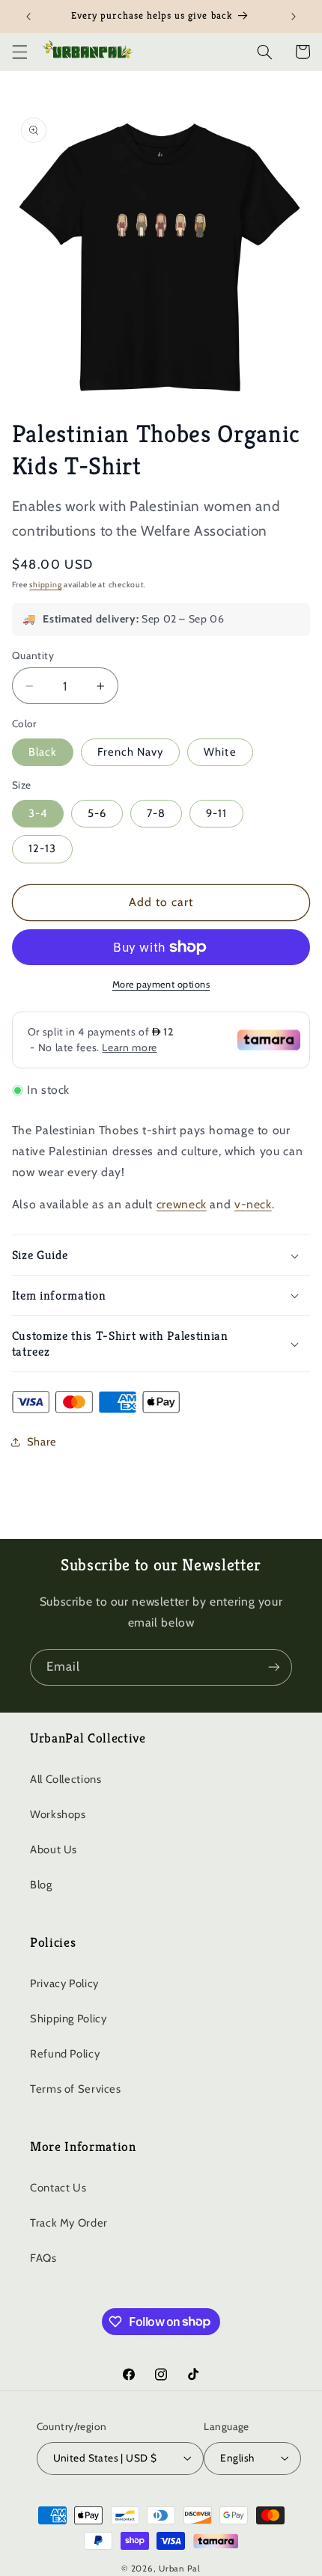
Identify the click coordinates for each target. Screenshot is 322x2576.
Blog (41, 1885)
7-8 (156, 813)
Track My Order (69, 2223)
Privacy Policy (64, 1983)
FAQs (43, 2258)
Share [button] (42, 1442)
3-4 (38, 813)
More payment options (161, 984)
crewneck (182, 1204)
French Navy (131, 752)
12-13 (42, 848)
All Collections (66, 1779)
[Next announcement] (294, 16)
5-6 (97, 813)
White (220, 752)
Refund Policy (65, 2054)
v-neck (253, 1204)
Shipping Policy (68, 2019)
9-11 (216, 813)
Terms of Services (76, 2089)
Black (43, 752)
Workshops (58, 1814)
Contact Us (58, 2188)
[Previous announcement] (28, 16)
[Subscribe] (274, 1667)
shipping (45, 585)
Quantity (33, 655)
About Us (54, 1850)
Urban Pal (180, 2569)
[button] (19, 52)
